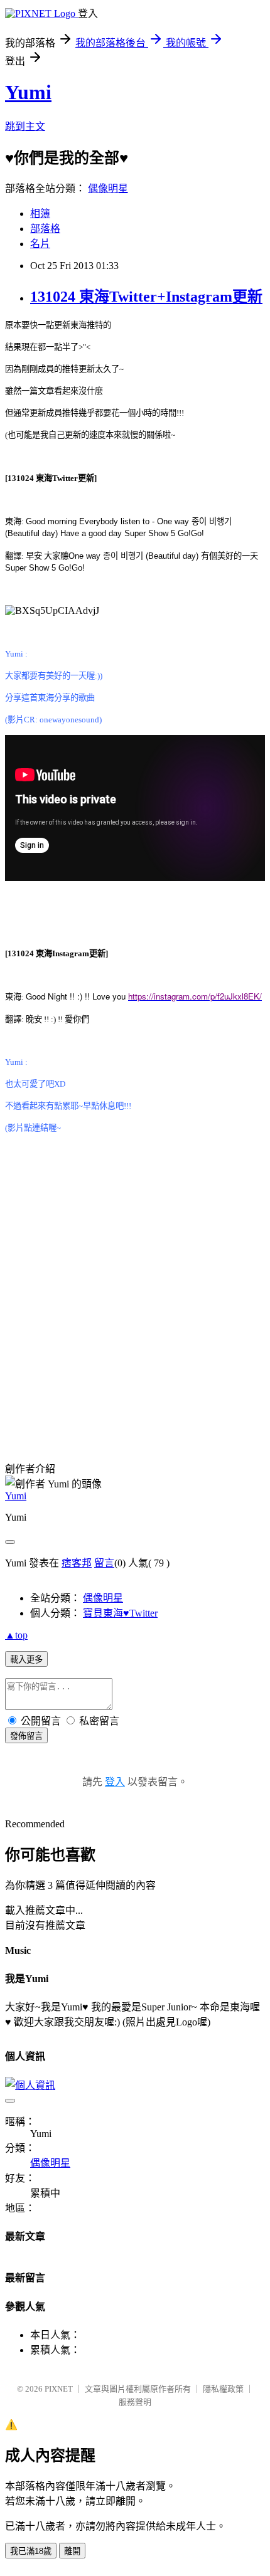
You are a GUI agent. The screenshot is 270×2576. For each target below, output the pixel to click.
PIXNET (59, 2389)
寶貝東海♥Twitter (120, 1613)
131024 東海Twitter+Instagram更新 (146, 297)
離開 (72, 2551)
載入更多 (26, 1660)
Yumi (28, 92)
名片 (40, 244)
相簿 (40, 214)
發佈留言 (26, 1736)
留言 (104, 1563)
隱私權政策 (223, 2389)
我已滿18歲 (31, 2551)
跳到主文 (25, 126)
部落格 (45, 229)
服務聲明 (135, 2402)
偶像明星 (108, 188)
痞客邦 (77, 1563)
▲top (16, 1635)
